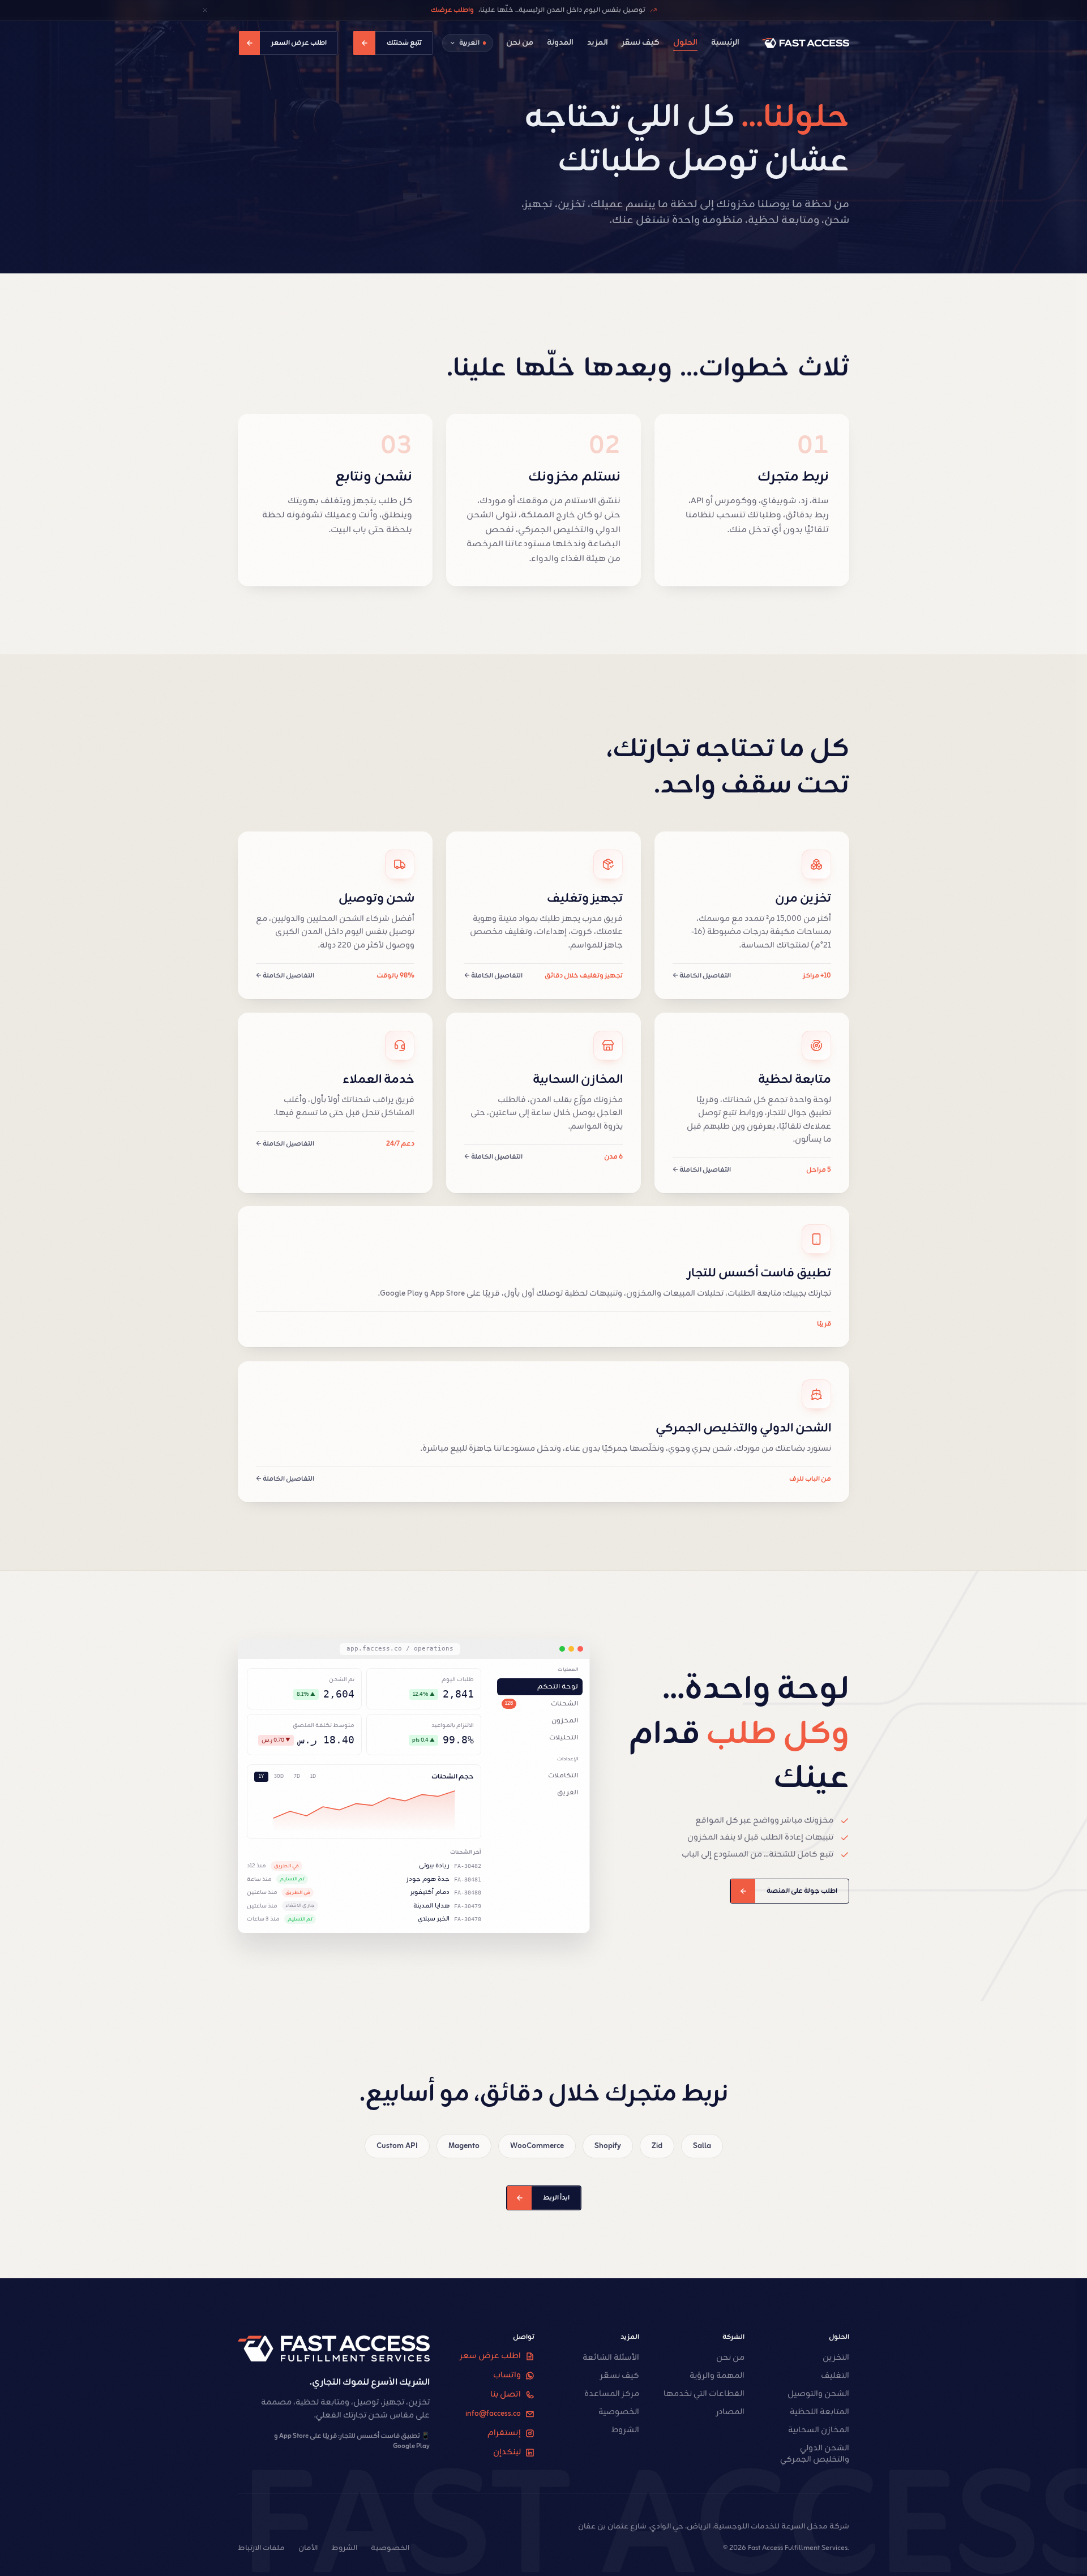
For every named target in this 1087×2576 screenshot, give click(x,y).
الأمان (308, 2548)
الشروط (344, 2548)
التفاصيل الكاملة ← (702, 976)
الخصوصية (390, 2548)
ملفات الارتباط (261, 2548)
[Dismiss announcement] (205, 10)
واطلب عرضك (452, 10)
